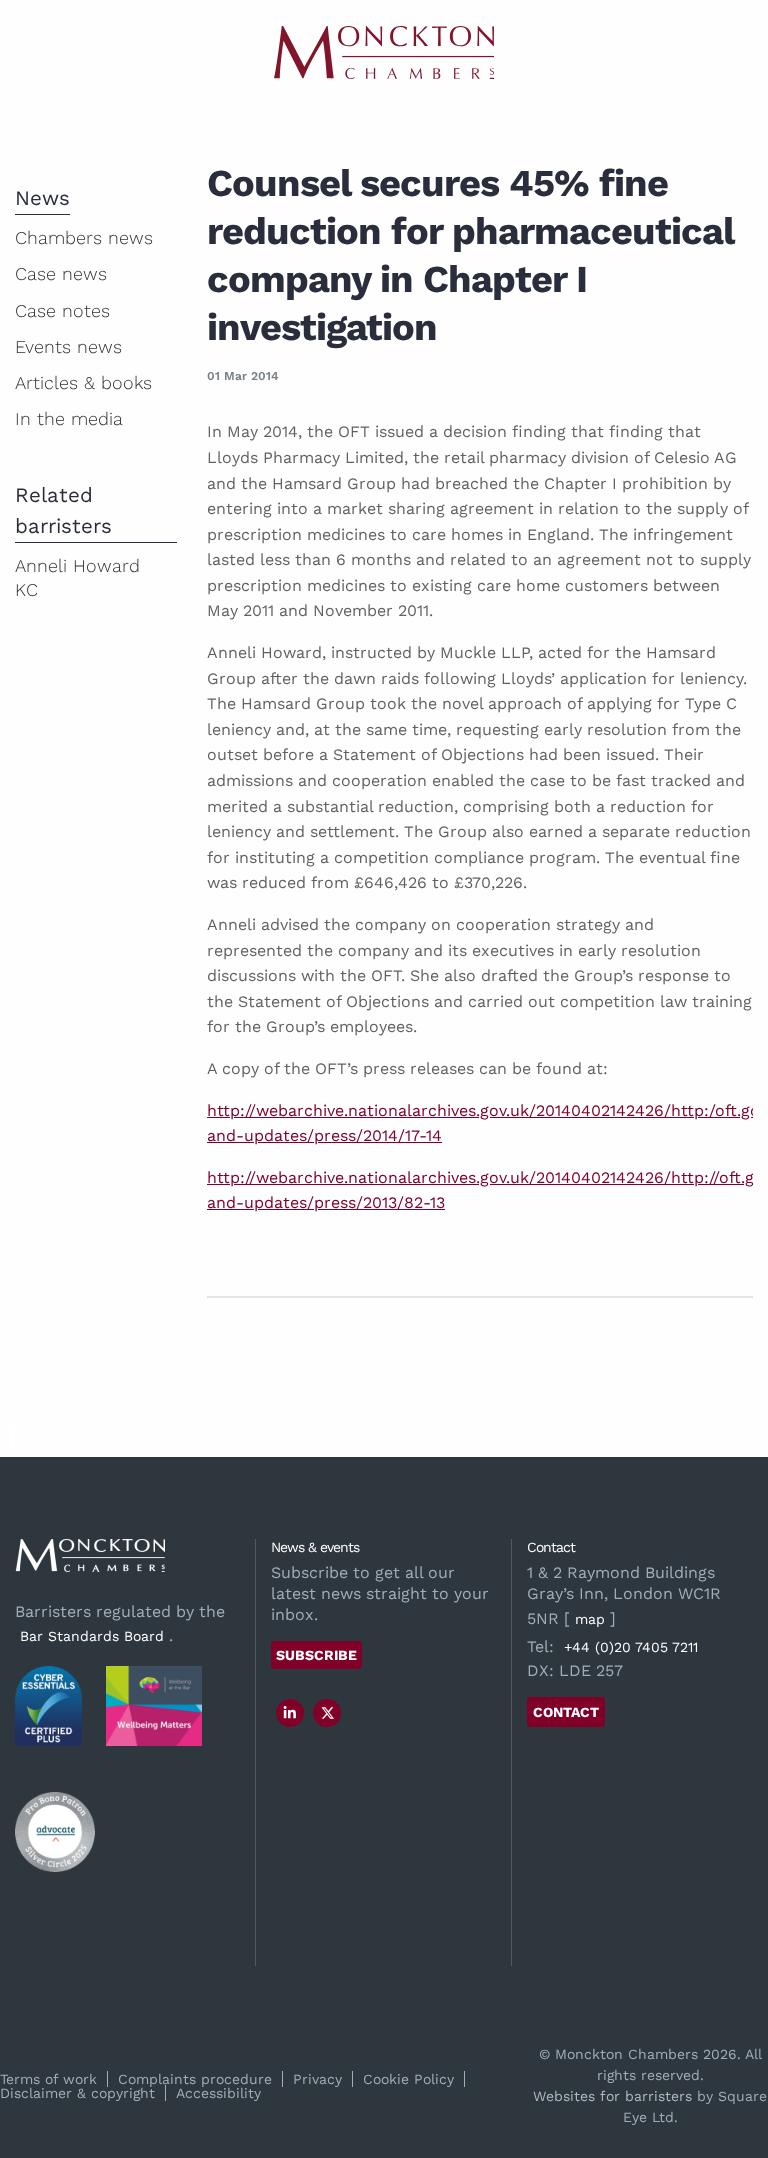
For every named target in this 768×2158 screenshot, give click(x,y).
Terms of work (48, 2079)
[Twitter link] (328, 1713)
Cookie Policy (408, 2079)
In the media (69, 418)
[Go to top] (12, 1444)
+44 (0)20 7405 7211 (631, 1647)
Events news (68, 346)
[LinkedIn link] (290, 1713)
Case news (61, 273)
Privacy (317, 2079)
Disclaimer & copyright (77, 2093)
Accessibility (218, 2093)
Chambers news (84, 237)
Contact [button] (566, 1712)
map (590, 1619)
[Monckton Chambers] (384, 52)
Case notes (62, 310)
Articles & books (83, 382)
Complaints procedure (195, 2079)
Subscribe (316, 1655)
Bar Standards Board (92, 1636)
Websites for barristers (612, 2096)
